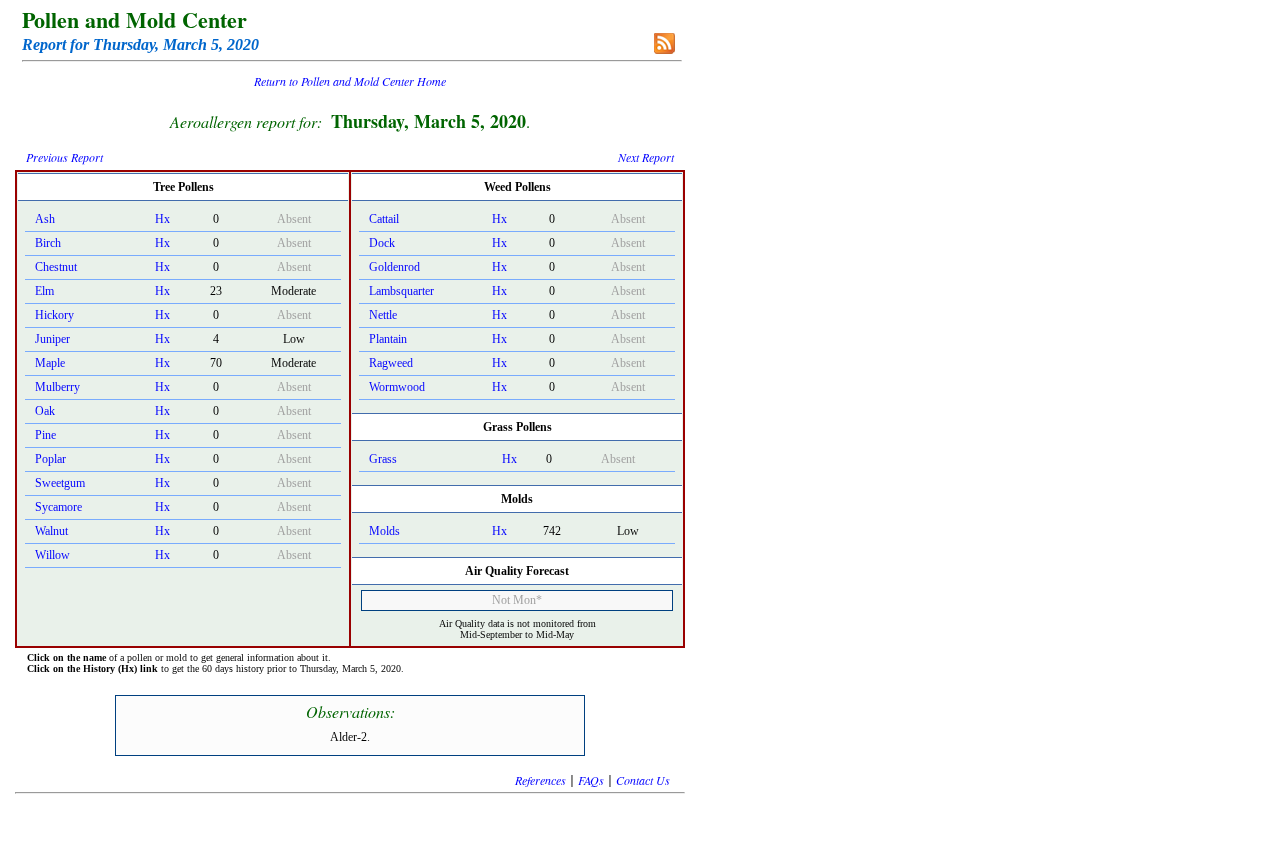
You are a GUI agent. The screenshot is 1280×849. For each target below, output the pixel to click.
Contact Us (643, 780)
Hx (162, 219)
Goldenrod (394, 267)
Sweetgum (60, 483)
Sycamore (58, 507)
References (540, 780)
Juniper (52, 339)
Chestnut (56, 267)
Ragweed (391, 363)
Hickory (54, 315)
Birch (48, 243)
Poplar (50, 459)
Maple (50, 363)
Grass (383, 459)
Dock (382, 243)
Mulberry (57, 387)
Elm (44, 291)
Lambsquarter (401, 291)
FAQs (591, 780)
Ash (45, 219)
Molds (384, 531)
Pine (45, 435)
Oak (45, 411)
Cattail (384, 219)
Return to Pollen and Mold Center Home (350, 81)
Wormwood (397, 387)
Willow (52, 555)
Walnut (51, 531)
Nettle (383, 315)
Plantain (388, 339)
